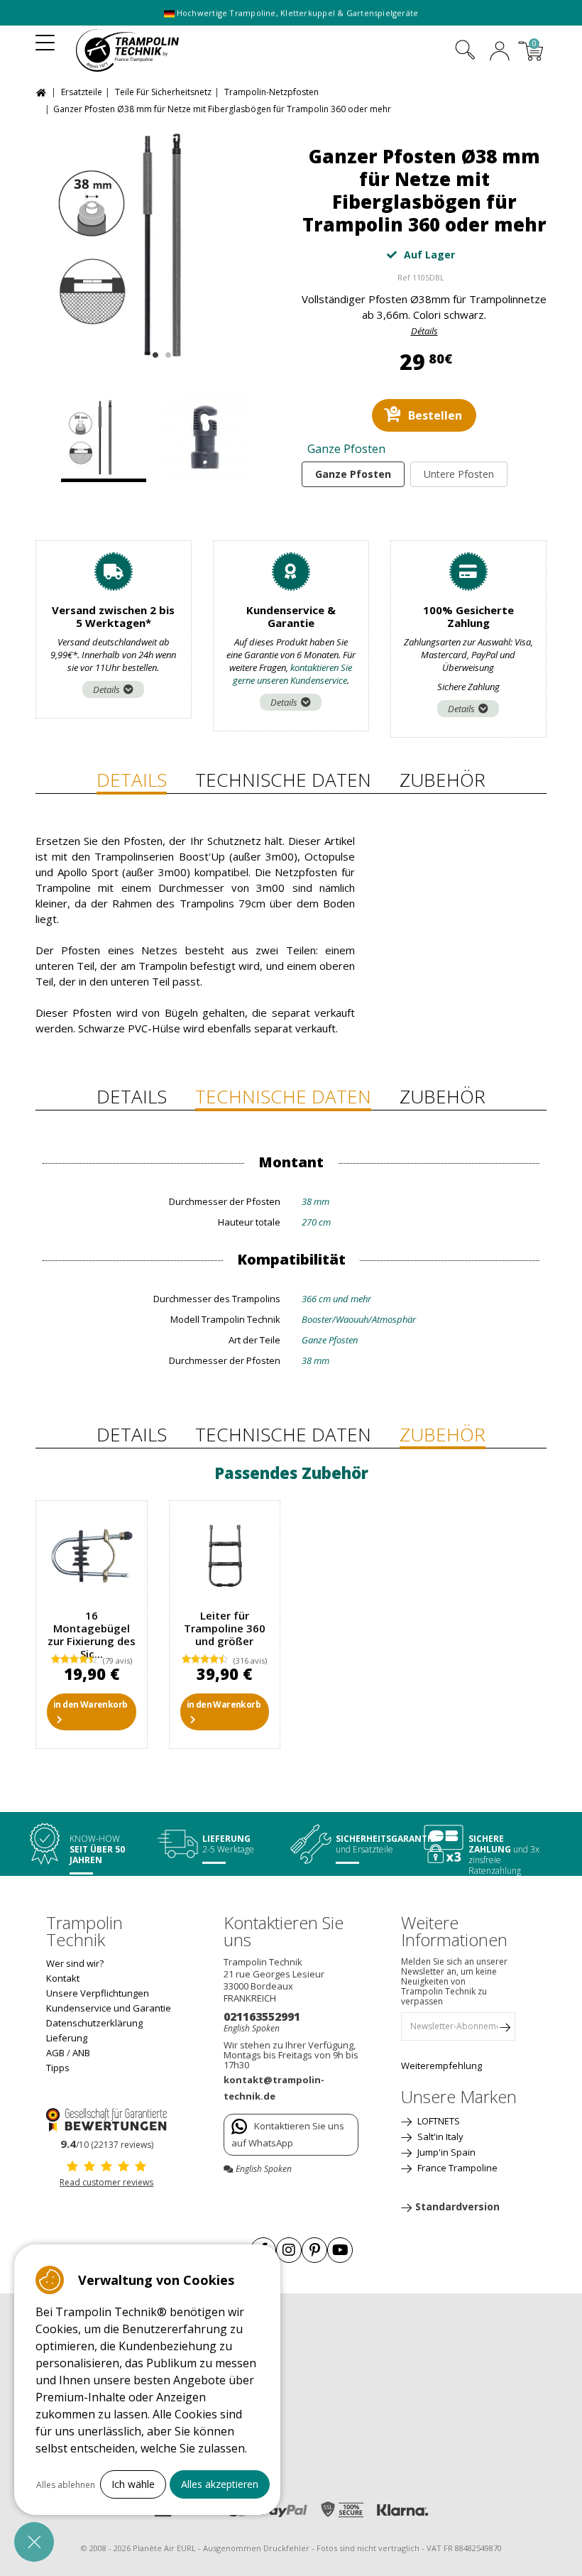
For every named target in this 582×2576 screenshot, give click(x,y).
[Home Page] (43, 91)
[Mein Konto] (500, 53)
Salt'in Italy (439, 2136)
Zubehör (443, 780)
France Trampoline (456, 2168)
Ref (404, 277)
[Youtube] (340, 2250)
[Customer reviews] (106, 2119)
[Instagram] (289, 2250)
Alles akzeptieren (220, 2484)
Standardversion (457, 2206)
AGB (55, 2053)
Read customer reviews (106, 2182)
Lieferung (67, 2038)
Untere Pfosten (459, 474)
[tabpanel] (158, 246)
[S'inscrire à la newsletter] (505, 2030)
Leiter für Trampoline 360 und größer (225, 1628)
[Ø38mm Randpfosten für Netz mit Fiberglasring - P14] (209, 440)
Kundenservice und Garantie (109, 2008)
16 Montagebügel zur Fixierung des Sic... (92, 1634)
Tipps (58, 2068)
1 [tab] (154, 352)
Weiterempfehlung (441, 2065)
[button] (34, 2542)
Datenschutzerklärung (94, 2023)
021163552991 (262, 2016)
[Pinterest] (314, 2250)
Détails (424, 331)
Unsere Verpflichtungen (98, 1993)
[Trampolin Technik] (140, 50)
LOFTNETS (438, 2121)
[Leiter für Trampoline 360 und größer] (225, 1556)
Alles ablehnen (66, 2485)
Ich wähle (133, 2484)
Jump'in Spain (445, 2152)
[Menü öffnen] (45, 38)
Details (106, 689)
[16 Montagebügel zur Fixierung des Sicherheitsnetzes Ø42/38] (92, 1556)
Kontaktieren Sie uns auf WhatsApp (288, 2134)
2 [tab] (166, 352)
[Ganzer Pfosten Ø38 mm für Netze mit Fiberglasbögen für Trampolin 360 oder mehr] (158, 246)
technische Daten (283, 780)
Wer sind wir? (75, 1963)
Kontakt (63, 1978)
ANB (81, 2053)
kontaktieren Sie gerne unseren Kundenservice (293, 674)
